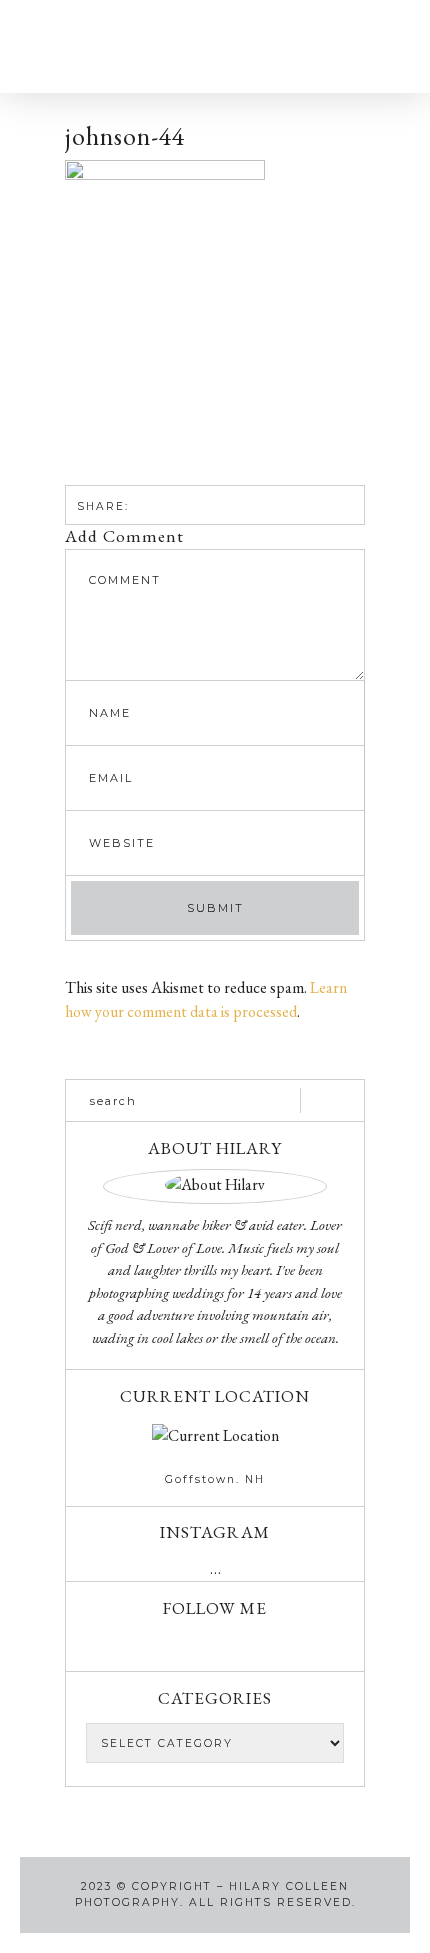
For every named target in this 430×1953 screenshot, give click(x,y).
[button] (89, 46)
